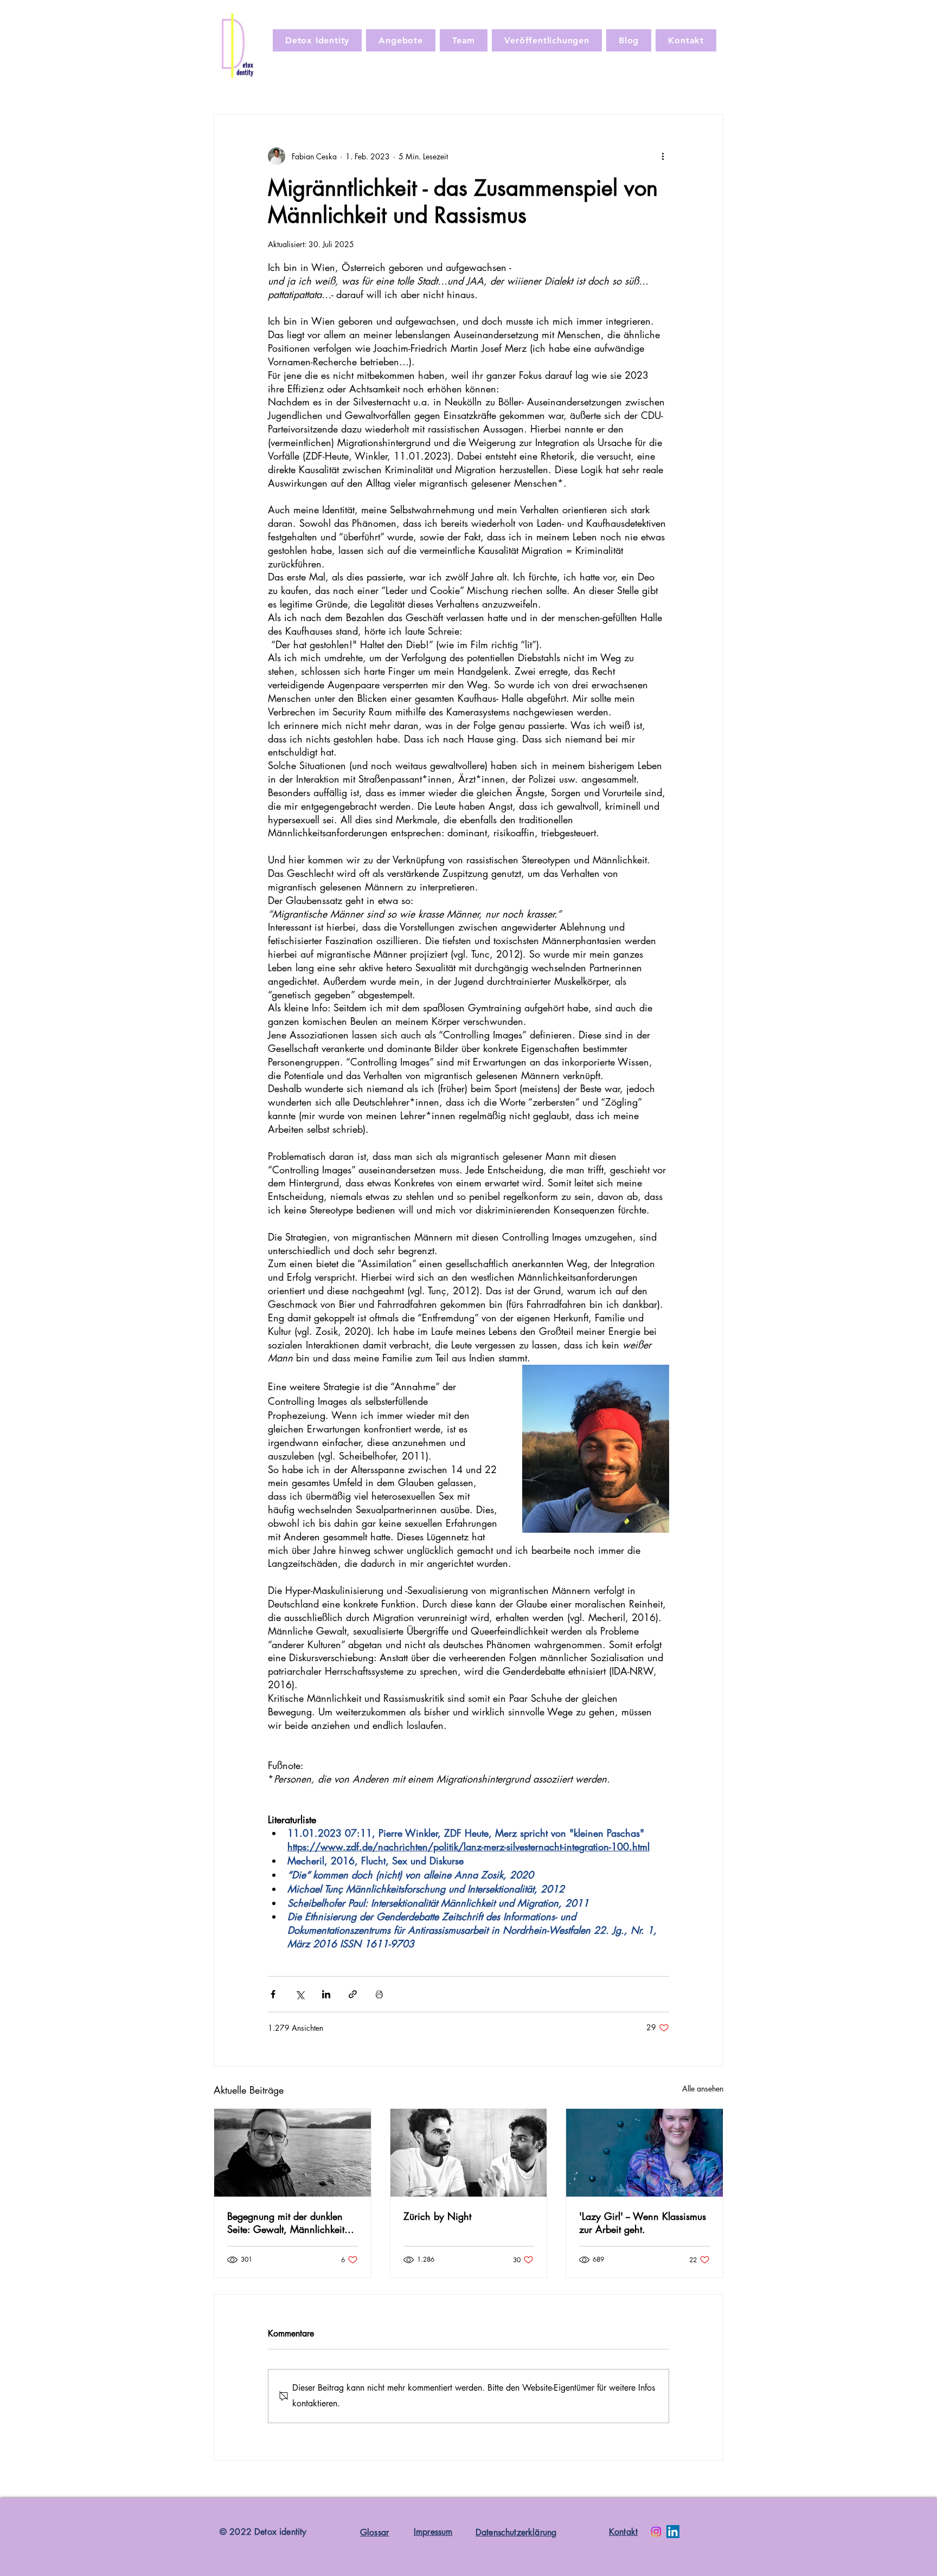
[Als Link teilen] (353, 1994)
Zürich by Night (437, 2216)
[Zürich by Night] (469, 2153)
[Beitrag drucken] (379, 1994)
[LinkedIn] (673, 2532)
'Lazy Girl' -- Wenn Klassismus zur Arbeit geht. (643, 2223)
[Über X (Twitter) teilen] (300, 1994)
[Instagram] (656, 2532)
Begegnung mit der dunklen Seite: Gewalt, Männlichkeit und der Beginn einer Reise (286, 2223)
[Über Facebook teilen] (273, 1994)
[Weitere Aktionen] (663, 156)
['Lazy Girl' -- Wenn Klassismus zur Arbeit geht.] (644, 2153)
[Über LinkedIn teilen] (326, 1994)
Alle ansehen (703, 2088)
